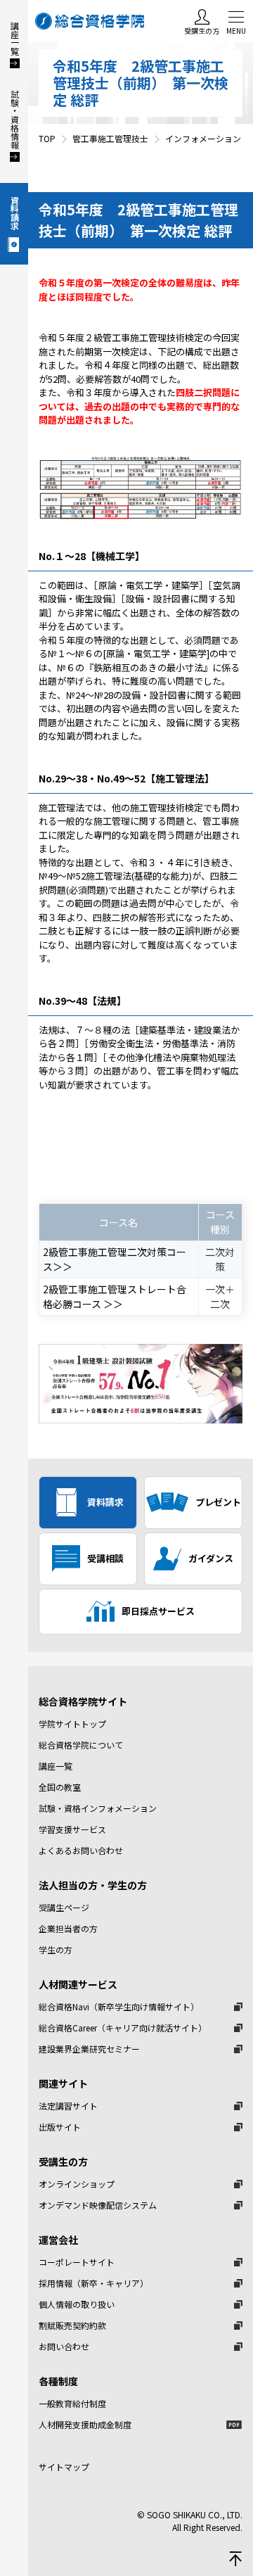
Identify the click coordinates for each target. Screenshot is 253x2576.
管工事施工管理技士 (110, 138)
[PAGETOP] (235, 2558)
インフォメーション (203, 138)
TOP (47, 138)
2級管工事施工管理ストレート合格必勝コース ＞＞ (115, 1296)
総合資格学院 (91, 21)
